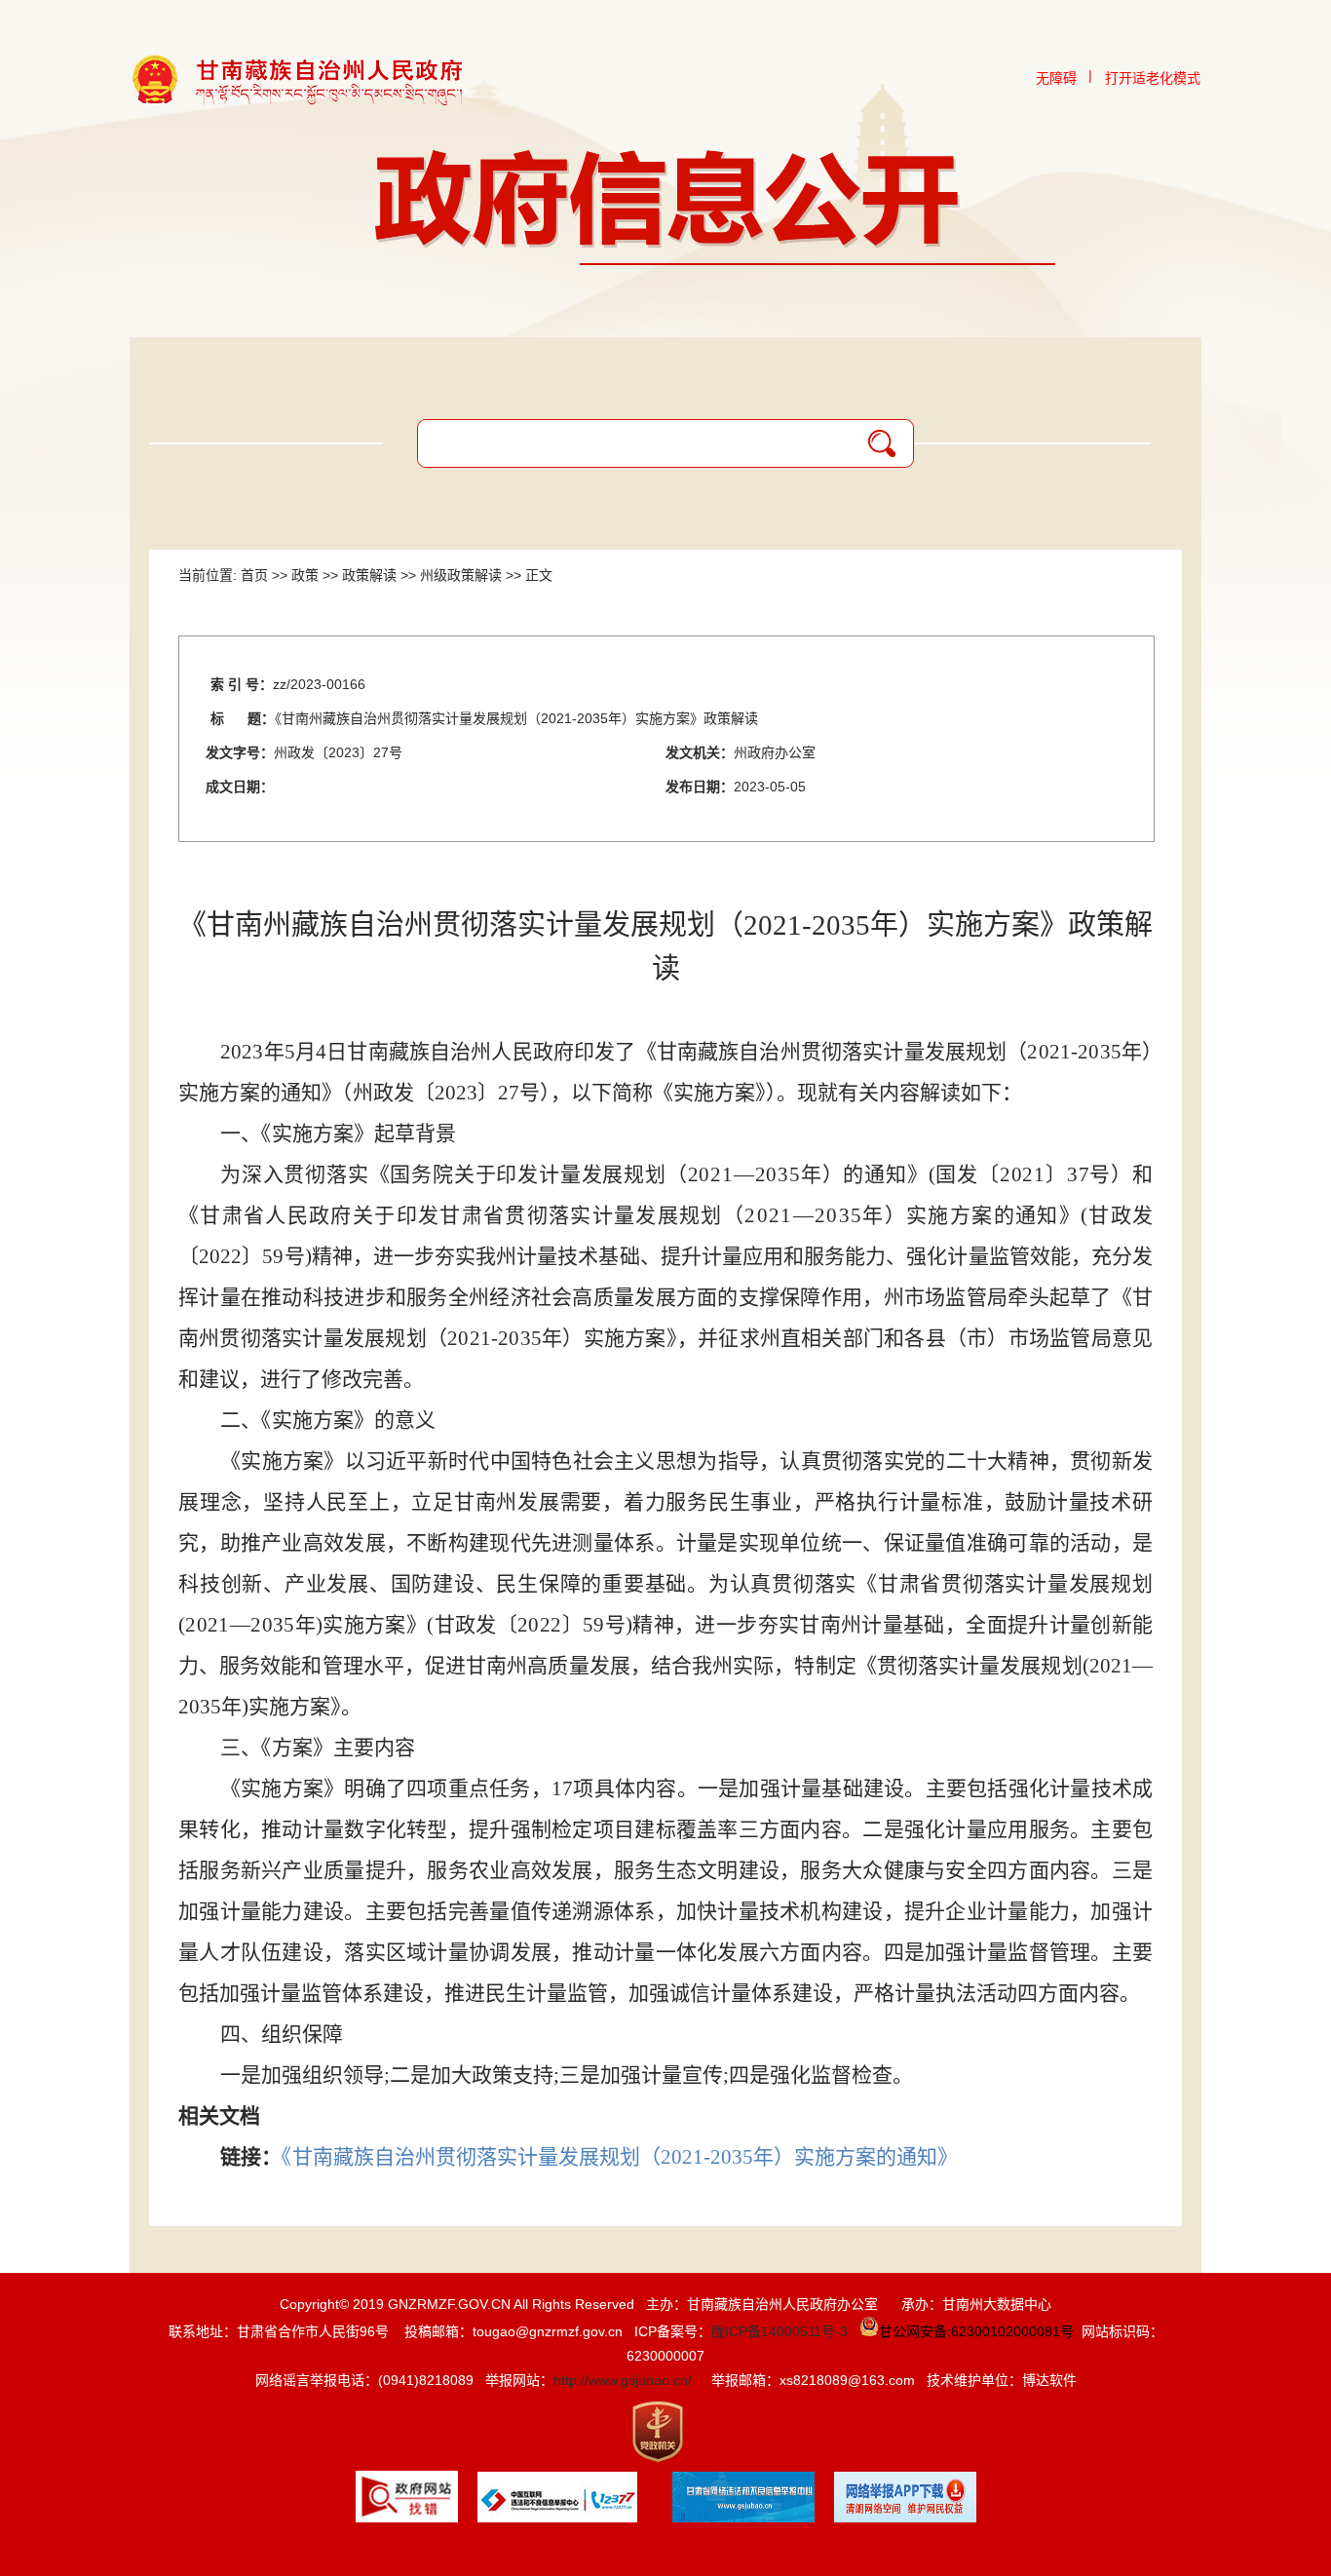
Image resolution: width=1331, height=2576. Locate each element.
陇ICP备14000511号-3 (780, 2331)
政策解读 (369, 575)
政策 (305, 575)
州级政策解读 (461, 575)
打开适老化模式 (1153, 78)
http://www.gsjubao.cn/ (623, 2380)
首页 (254, 575)
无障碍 (1056, 78)
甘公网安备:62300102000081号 (976, 2331)
